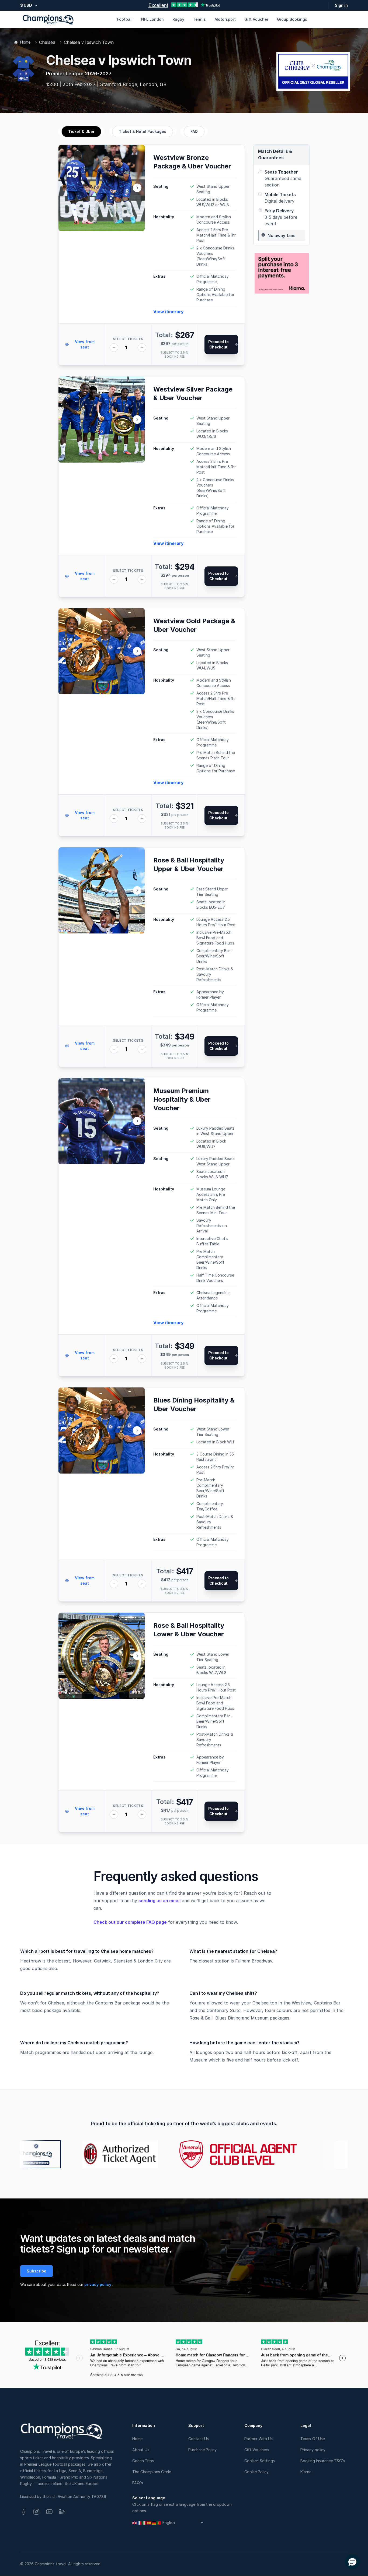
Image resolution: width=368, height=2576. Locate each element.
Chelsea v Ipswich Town (89, 42)
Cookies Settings (260, 2461)
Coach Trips (143, 2461)
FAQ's (138, 2483)
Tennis (199, 19)
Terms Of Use (313, 2439)
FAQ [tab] (194, 131)
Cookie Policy (256, 2472)
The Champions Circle (152, 2472)
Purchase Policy (202, 2450)
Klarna (306, 2472)
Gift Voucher (256, 19)
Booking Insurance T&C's (323, 2461)
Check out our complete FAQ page (130, 1922)
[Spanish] (149, 2523)
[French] (140, 2523)
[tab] (81, 132)
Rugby (178, 19)
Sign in (341, 5)
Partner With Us (258, 2439)
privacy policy (98, 2284)
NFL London (152, 19)
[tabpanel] (152, 989)
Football (125, 19)
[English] (135, 2523)
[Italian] (144, 2523)
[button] (352, 2562)
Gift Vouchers (257, 2450)
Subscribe (37, 2271)
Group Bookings (292, 19)
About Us (141, 2450)
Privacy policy (313, 2450)
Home (25, 42)
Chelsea (47, 42)
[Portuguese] (159, 2523)
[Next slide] (137, 188)
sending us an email (159, 1901)
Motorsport (225, 19)
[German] (154, 2523)
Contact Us (199, 2439)
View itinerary (169, 312)
